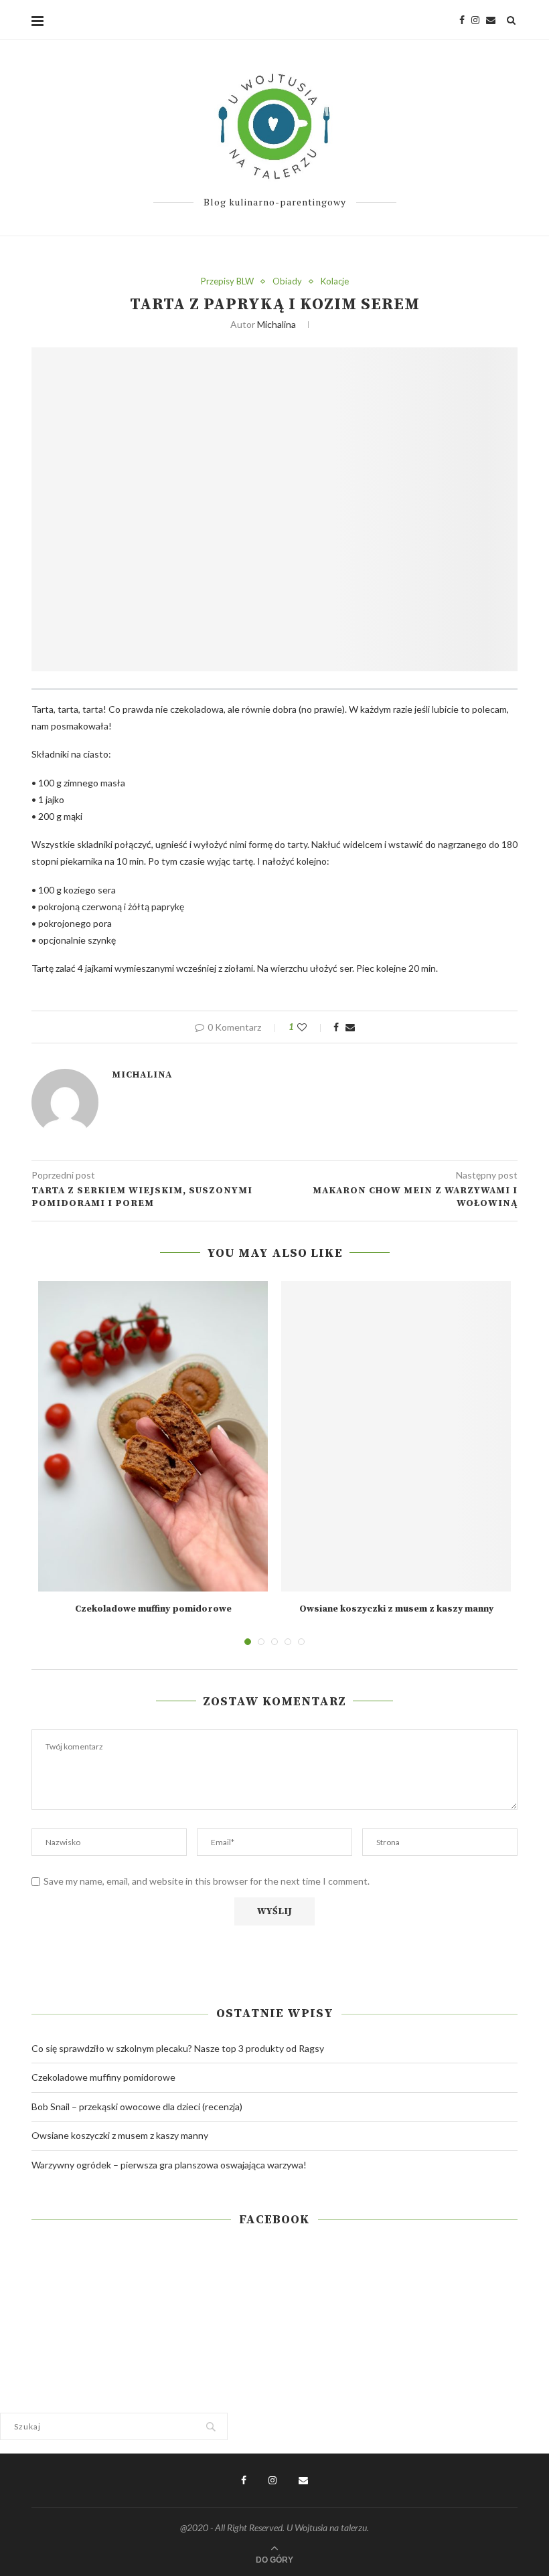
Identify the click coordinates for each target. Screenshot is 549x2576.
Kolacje (335, 281)
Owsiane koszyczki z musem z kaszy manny (396, 1609)
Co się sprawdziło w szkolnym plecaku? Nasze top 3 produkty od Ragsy (178, 2048)
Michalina (277, 324)
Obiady (287, 281)
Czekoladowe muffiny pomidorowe (153, 1609)
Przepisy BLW (227, 281)
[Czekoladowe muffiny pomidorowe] (153, 1436)
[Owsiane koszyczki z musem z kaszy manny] (396, 1436)
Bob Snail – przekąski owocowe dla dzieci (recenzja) (137, 2107)
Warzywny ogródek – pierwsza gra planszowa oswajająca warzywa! (169, 2165)
